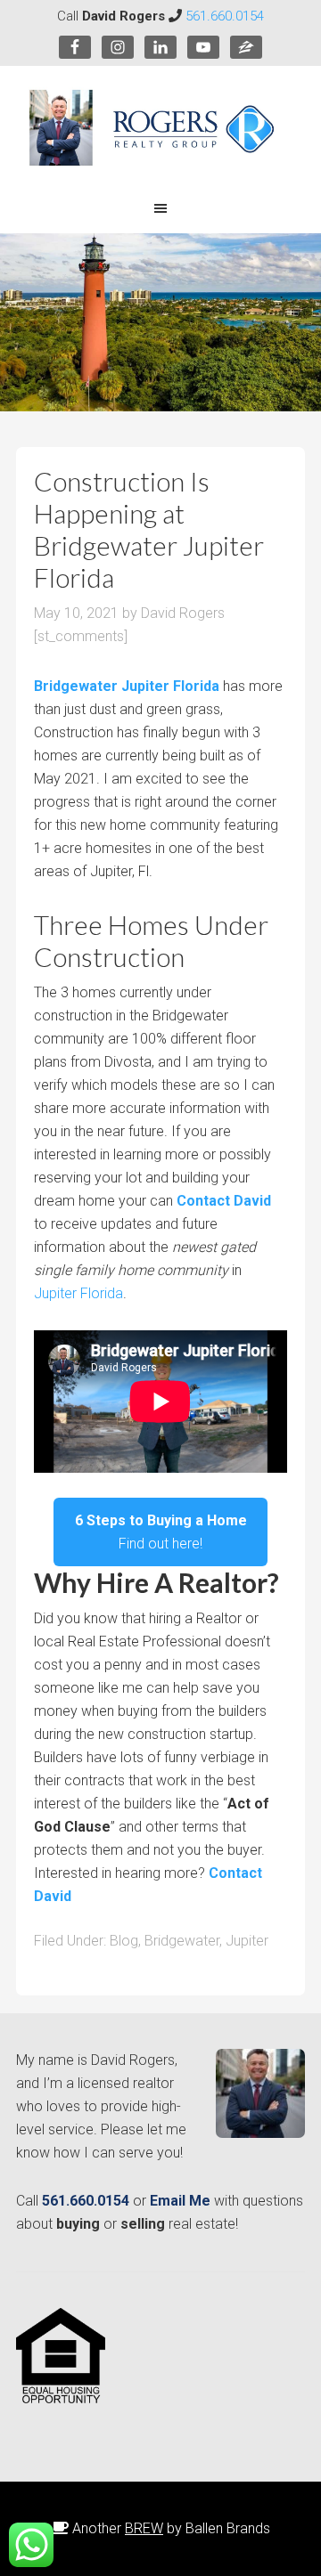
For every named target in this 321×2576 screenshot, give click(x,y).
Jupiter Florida (78, 1293)
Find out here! (161, 1532)
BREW (144, 2528)
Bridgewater (182, 1941)
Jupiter (247, 1941)
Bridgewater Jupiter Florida (127, 686)
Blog (124, 1941)
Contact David (224, 1201)
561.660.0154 (225, 16)
